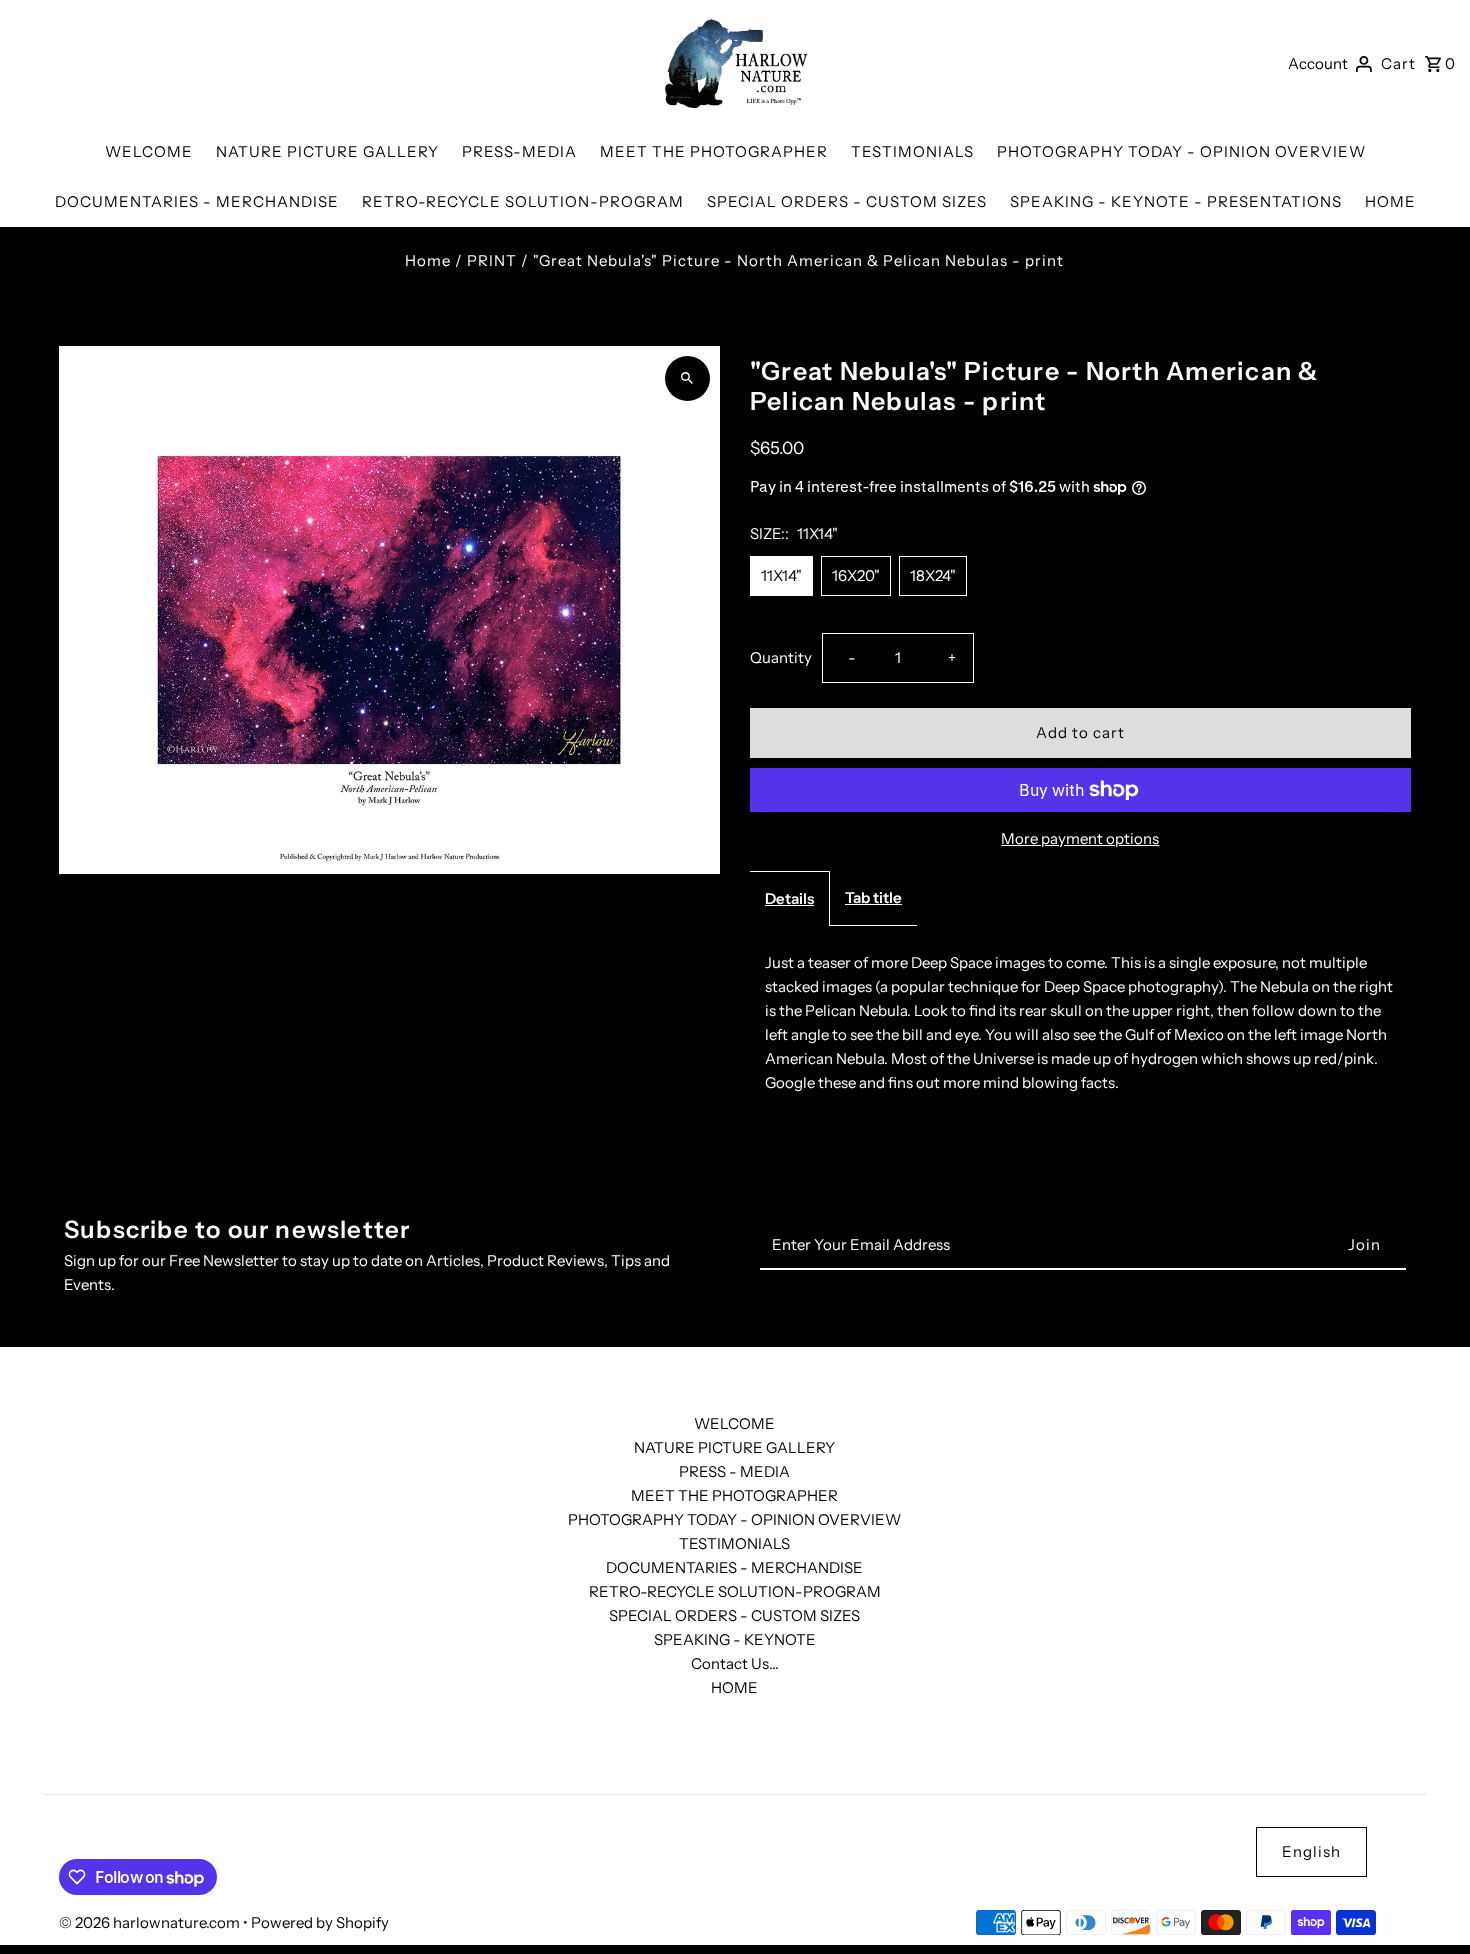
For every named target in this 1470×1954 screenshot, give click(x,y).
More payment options (1080, 838)
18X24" (933, 575)
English (1311, 1851)
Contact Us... (735, 1663)
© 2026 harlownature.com (151, 1922)
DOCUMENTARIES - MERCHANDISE (734, 1567)
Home (428, 260)
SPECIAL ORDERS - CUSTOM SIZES (734, 1615)
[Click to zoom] (687, 378)
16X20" (856, 575)
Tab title (873, 897)
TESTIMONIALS (734, 1543)
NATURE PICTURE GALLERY (734, 1447)
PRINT (492, 260)
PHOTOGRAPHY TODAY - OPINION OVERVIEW (734, 1519)
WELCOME (734, 1423)
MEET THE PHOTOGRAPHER (734, 1495)
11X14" (781, 575)
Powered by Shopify (320, 1922)
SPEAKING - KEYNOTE (735, 1639)
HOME (734, 1687)
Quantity (781, 657)
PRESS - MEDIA (734, 1471)
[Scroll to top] (1427, 1901)
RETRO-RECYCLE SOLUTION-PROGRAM (735, 1591)
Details (789, 898)
